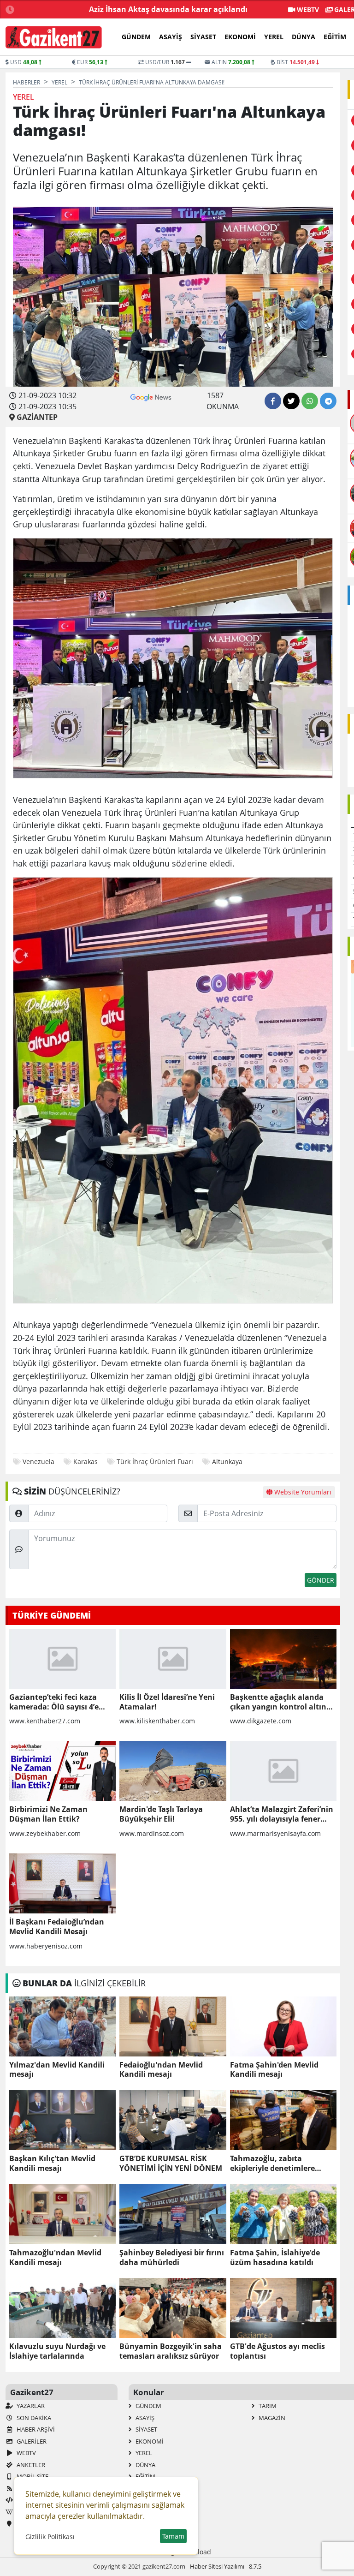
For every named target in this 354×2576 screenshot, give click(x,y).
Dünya (304, 37)
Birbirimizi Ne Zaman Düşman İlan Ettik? (48, 1814)
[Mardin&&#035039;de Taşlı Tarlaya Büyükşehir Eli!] (173, 1771)
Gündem (136, 37)
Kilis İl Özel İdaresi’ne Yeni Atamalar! (167, 1702)
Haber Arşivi (35, 2429)
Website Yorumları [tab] (302, 1492)
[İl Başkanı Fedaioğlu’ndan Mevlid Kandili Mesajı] (62, 1883)
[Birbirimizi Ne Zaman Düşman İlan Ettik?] (62, 1771)
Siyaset (203, 37)
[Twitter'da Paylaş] (291, 401)
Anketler (30, 2465)
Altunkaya (227, 1461)
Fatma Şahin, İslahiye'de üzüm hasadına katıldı (275, 2258)
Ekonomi (240, 37)
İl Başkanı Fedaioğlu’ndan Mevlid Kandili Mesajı (57, 1927)
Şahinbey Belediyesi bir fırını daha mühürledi (172, 2258)
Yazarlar (30, 2406)
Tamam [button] (173, 2536)
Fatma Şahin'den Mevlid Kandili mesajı (274, 2070)
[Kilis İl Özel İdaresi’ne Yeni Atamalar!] (173, 1659)
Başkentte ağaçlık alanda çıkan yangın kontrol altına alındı (280, 1702)
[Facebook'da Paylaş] (273, 401)
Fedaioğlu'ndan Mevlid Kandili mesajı (161, 2070)
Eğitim (335, 37)
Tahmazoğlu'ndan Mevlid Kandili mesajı (55, 2258)
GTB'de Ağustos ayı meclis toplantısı (277, 2351)
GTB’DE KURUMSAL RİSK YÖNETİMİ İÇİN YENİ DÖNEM (171, 2164)
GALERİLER (31, 2441)
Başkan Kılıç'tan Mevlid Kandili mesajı (52, 2164)
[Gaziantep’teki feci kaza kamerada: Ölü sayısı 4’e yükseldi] (62, 1659)
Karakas (86, 1461)
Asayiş (171, 37)
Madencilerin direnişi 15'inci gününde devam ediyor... (149, 9)
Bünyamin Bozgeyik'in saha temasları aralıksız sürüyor (171, 2351)
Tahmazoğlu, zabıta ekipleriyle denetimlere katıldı (272, 2164)
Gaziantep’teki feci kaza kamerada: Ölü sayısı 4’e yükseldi (54, 1702)
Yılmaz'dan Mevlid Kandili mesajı (57, 2070)
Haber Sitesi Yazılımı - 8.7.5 (226, 2566)
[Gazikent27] (54, 37)
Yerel (274, 37)
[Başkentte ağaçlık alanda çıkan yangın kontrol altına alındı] (283, 1659)
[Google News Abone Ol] (151, 397)
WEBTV (307, 9)
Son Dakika (33, 2418)
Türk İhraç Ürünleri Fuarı (155, 1461)
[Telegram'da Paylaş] (328, 401)
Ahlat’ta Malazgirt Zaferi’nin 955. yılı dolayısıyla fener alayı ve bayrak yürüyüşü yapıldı (282, 1814)
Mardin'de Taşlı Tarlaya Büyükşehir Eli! (161, 1814)
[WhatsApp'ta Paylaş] (310, 401)
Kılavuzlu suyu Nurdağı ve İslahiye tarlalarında (57, 2351)
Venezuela (38, 1461)
